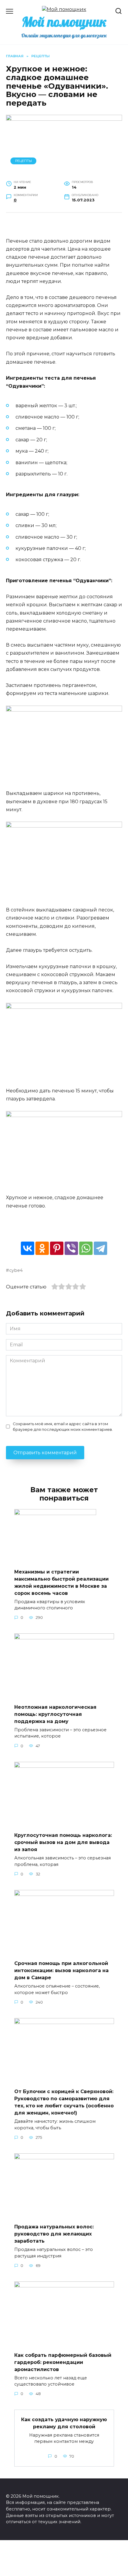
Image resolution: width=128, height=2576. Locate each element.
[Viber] (71, 1248)
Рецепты (24, 161)
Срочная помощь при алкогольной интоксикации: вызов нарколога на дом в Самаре (61, 1970)
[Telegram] (100, 1248)
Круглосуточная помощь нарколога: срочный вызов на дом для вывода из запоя (63, 1842)
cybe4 (16, 1270)
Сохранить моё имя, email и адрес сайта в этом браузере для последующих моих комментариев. (63, 1427)
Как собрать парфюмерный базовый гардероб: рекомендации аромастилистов (63, 2362)
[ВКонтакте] (28, 1248)
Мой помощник (64, 22)
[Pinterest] (57, 1248)
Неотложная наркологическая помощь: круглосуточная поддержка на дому (55, 1714)
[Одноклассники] (42, 1248)
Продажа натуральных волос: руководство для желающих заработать (54, 2234)
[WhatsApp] (86, 1248)
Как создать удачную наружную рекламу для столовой (64, 2423)
